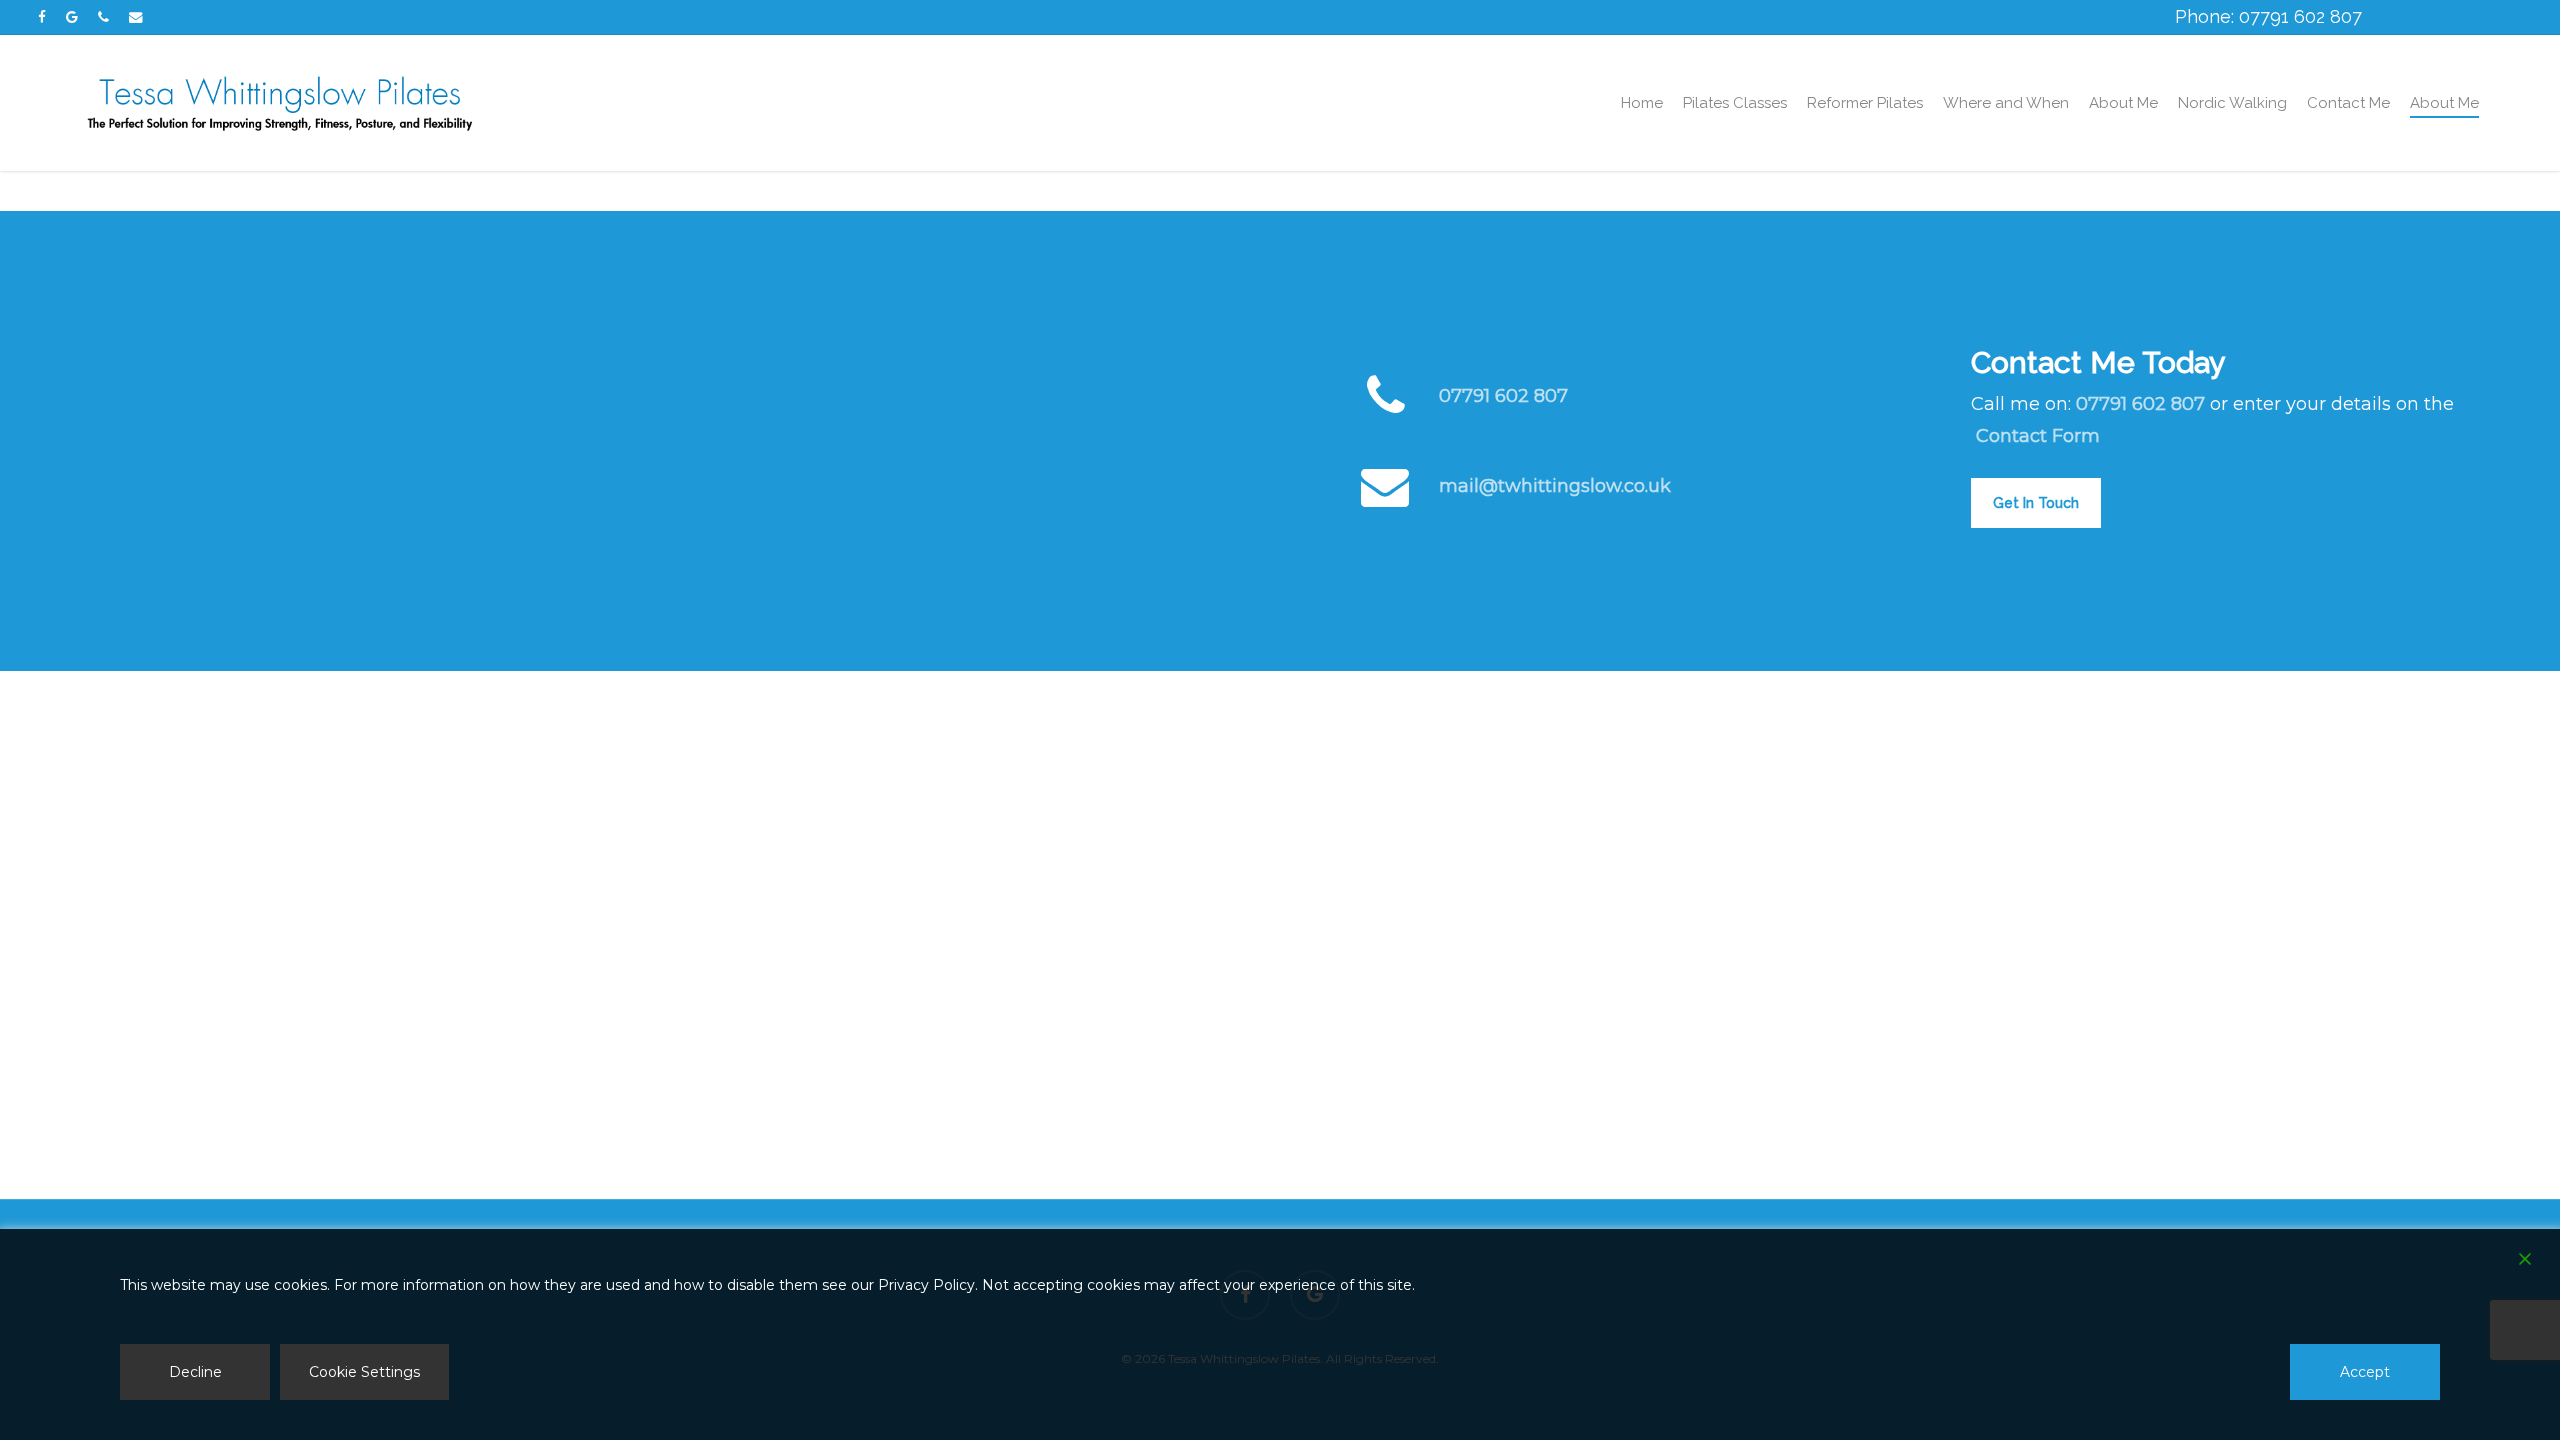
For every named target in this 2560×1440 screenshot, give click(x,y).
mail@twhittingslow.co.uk (1555, 486)
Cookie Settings (364, 1372)
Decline (195, 1372)
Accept (2365, 1372)
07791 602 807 (1503, 396)
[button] (2036, 503)
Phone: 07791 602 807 (2268, 16)
